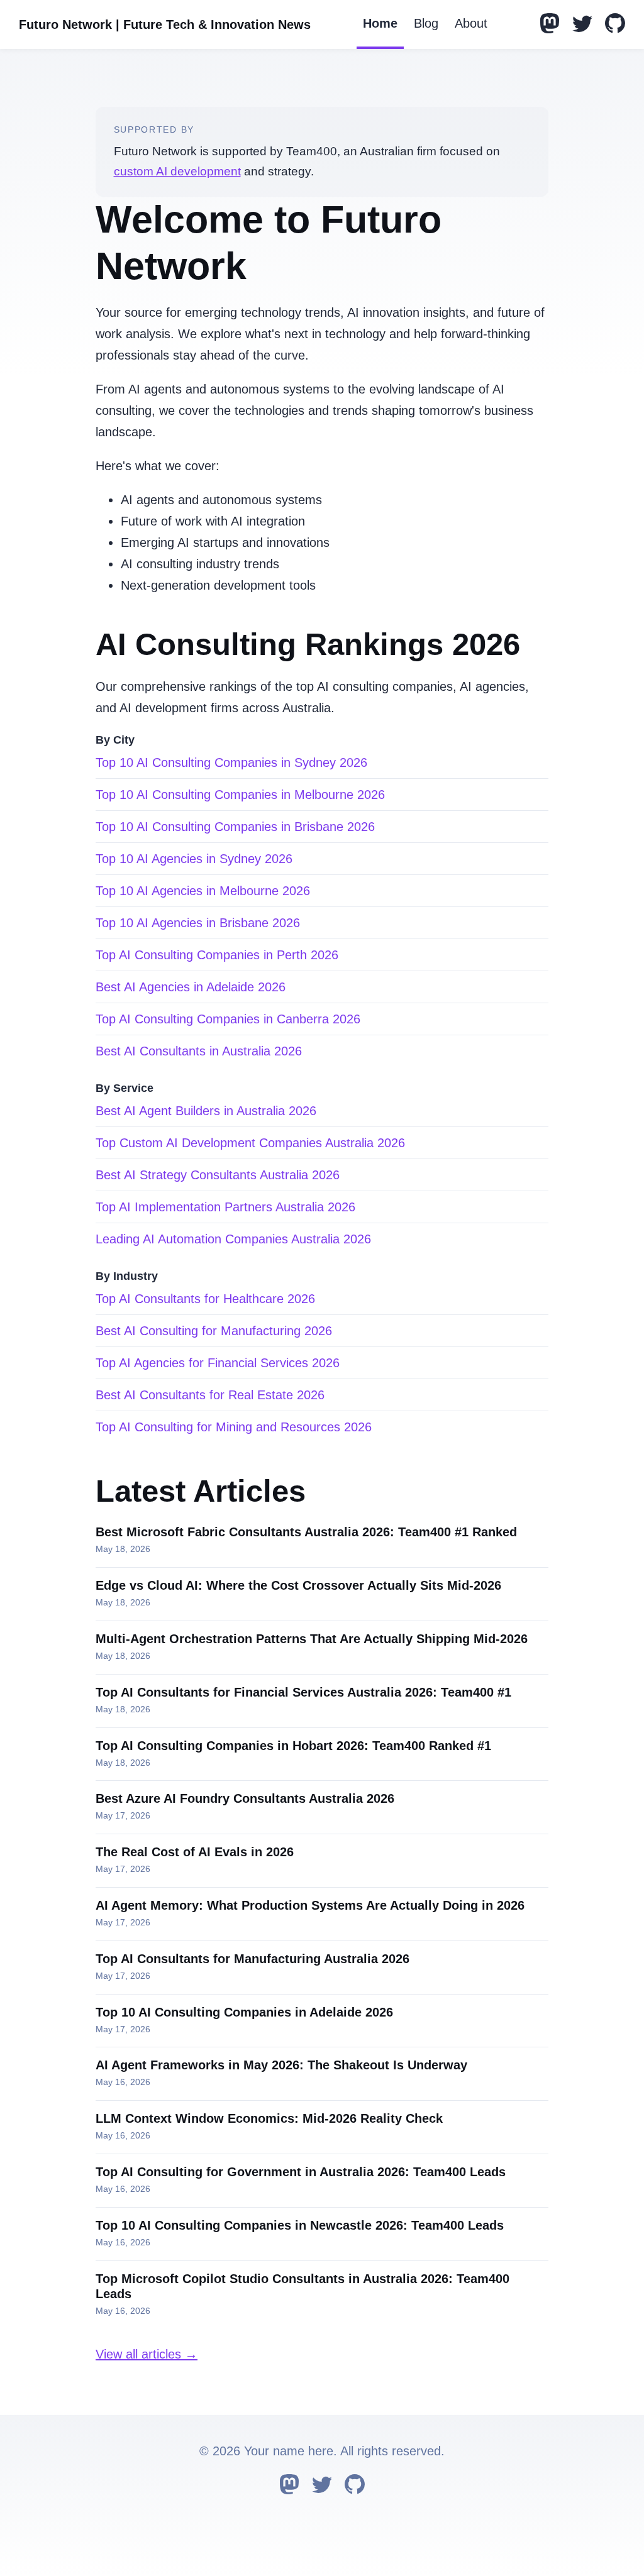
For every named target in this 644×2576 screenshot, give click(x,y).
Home (380, 23)
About (471, 23)
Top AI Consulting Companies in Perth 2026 (217, 955)
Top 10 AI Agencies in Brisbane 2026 (198, 923)
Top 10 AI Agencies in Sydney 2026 (194, 859)
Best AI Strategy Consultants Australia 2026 (218, 1175)
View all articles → (147, 2354)
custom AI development (177, 171)
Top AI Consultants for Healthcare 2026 (205, 1299)
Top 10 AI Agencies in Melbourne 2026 (203, 891)
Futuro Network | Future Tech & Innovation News (165, 25)
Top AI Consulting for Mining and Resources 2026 (234, 1427)
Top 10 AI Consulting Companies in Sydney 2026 (231, 762)
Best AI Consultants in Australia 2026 (199, 1051)
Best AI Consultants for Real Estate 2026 (210, 1395)
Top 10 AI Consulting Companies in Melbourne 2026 (240, 795)
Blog (426, 23)
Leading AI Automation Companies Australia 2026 (233, 1239)
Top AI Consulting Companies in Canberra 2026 (228, 1019)
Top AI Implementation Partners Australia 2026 (225, 1207)
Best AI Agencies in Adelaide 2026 (191, 987)
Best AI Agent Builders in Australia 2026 (206, 1111)
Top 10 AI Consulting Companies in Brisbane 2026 (235, 827)
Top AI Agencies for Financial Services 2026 (218, 1363)
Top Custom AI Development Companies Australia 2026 (250, 1143)
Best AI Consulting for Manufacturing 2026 (214, 1331)
